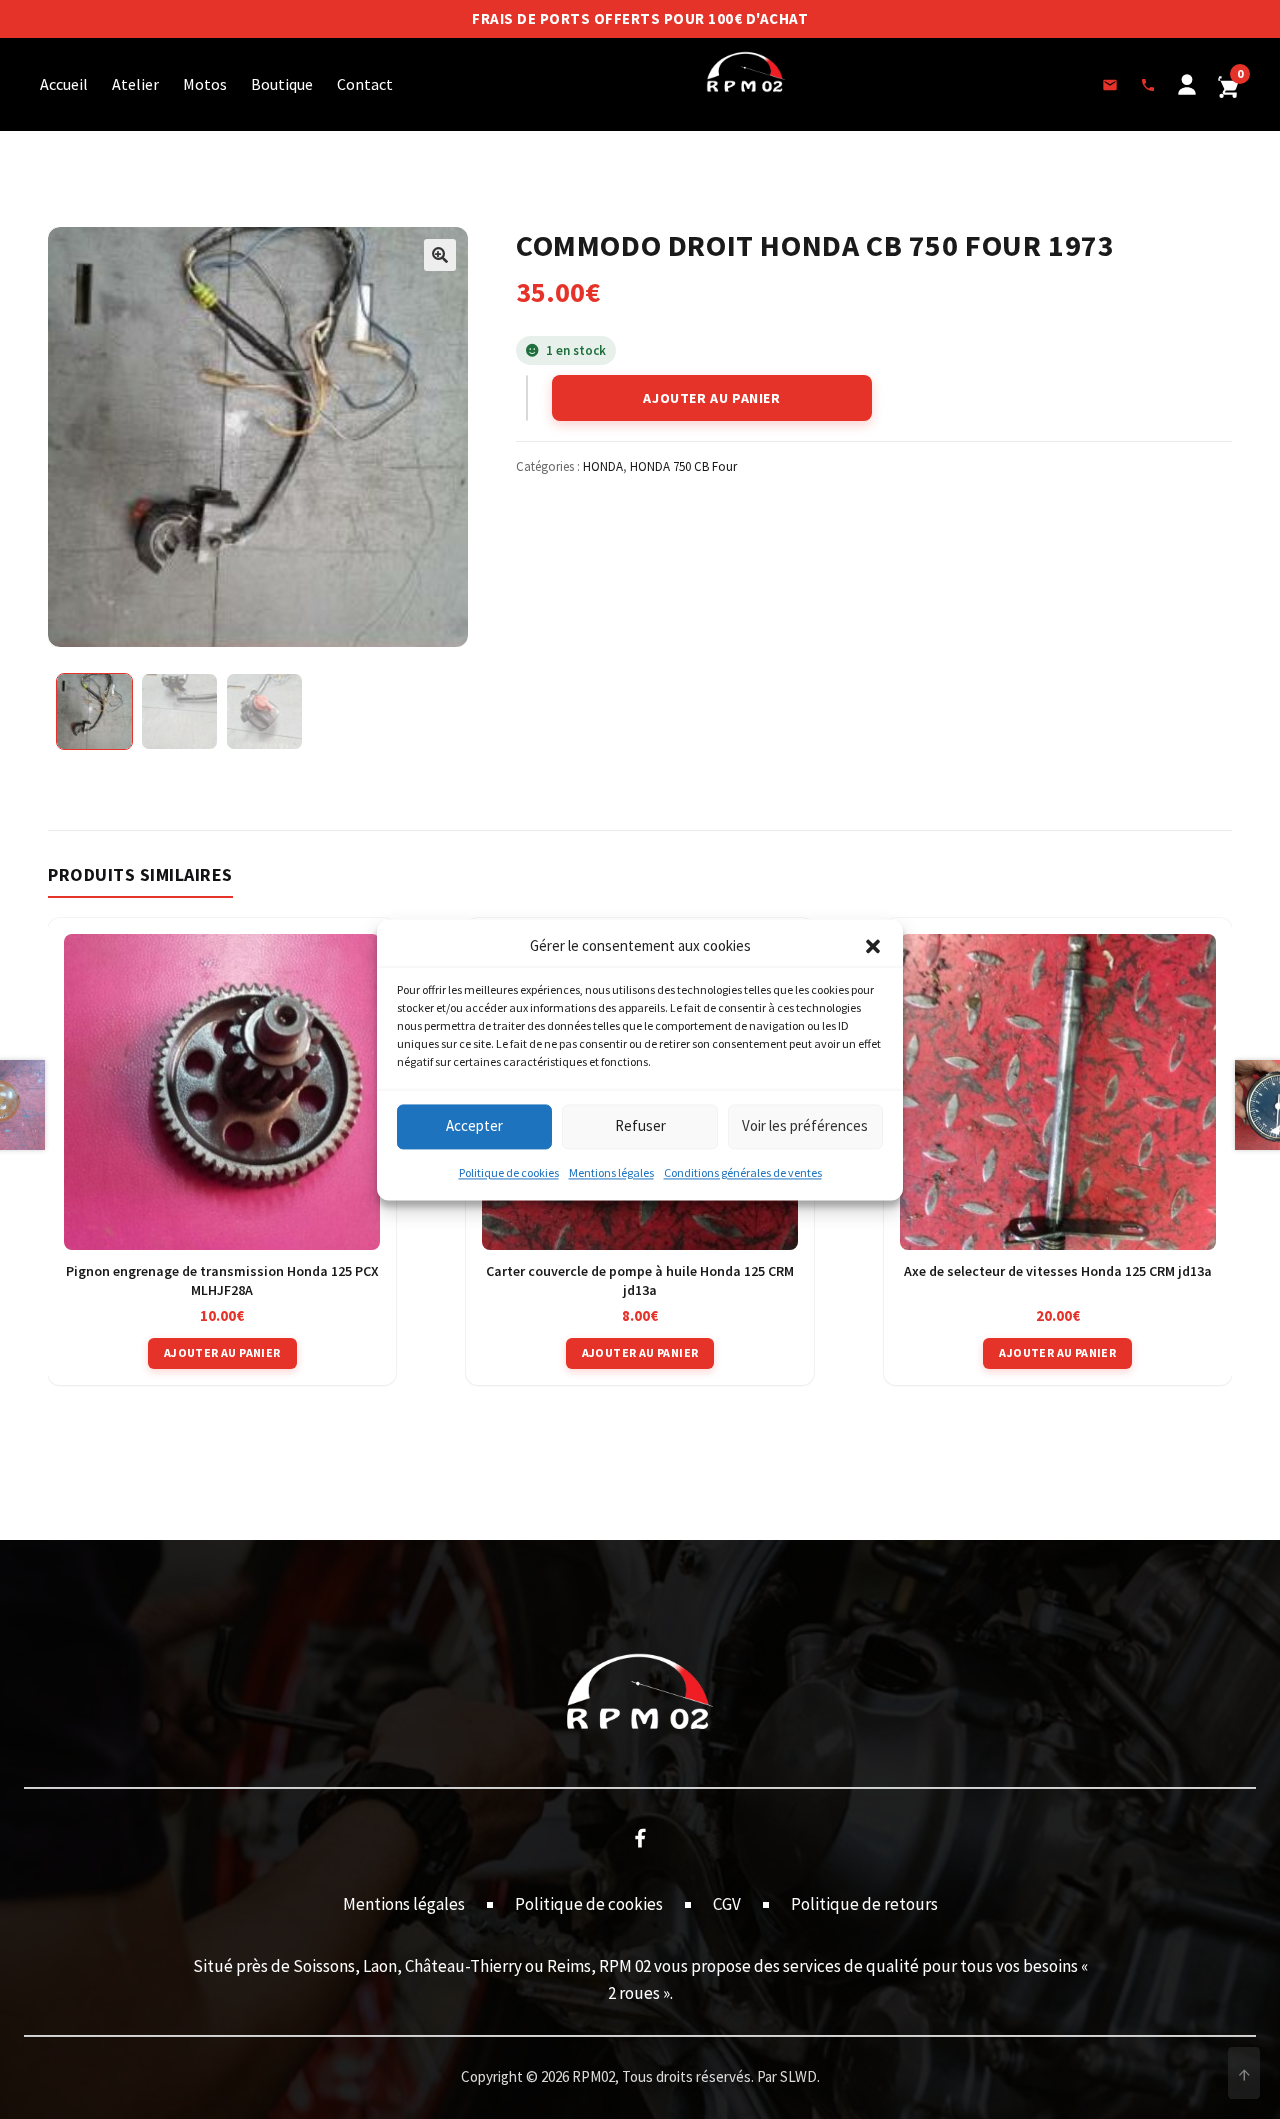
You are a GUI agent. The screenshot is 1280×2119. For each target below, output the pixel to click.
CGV (727, 1904)
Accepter (474, 1126)
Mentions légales (611, 1172)
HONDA (603, 466)
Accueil (64, 84)
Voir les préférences (805, 1126)
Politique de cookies (509, 1172)
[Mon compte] (1187, 85)
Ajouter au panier (711, 398)
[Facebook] (640, 1837)
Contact (365, 84)
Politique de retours (864, 1904)
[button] (873, 946)
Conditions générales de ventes (743, 1172)
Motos (205, 84)
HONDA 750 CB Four (683, 466)
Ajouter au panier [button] (222, 1352)
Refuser (640, 1126)
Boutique (282, 84)
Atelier (135, 84)
